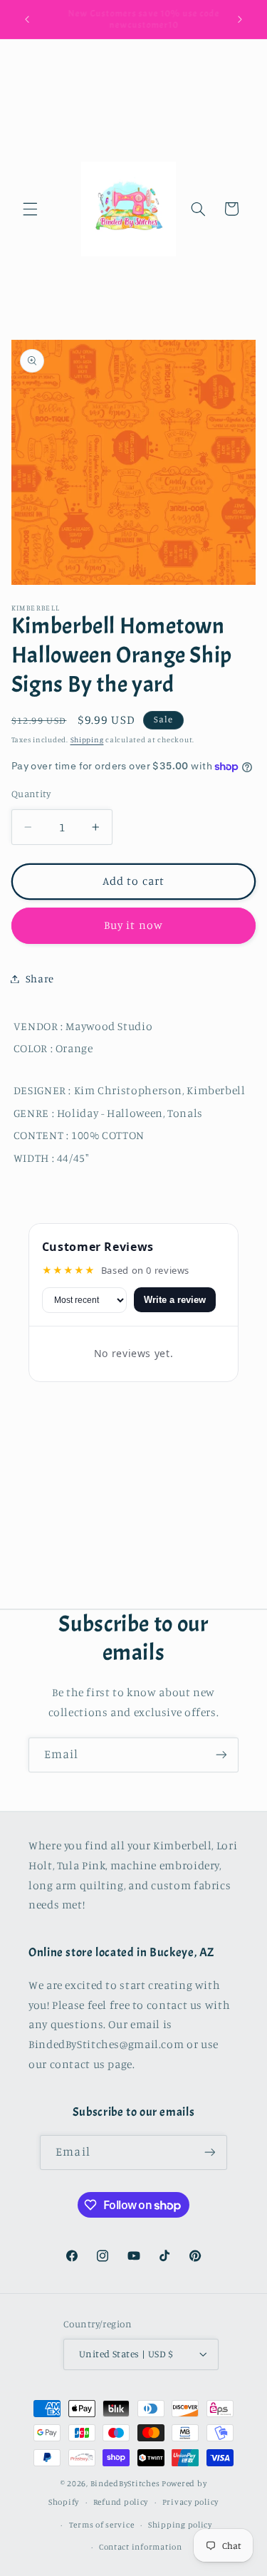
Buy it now (133, 925)
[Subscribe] (221, 1755)
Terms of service (102, 2525)
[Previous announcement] (27, 19)
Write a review (175, 1300)
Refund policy (121, 2502)
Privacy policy (190, 2502)
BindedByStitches (125, 2483)
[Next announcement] (240, 19)
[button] (30, 209)
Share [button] (40, 978)
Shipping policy (180, 2525)
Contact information (141, 2547)
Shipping (87, 739)
